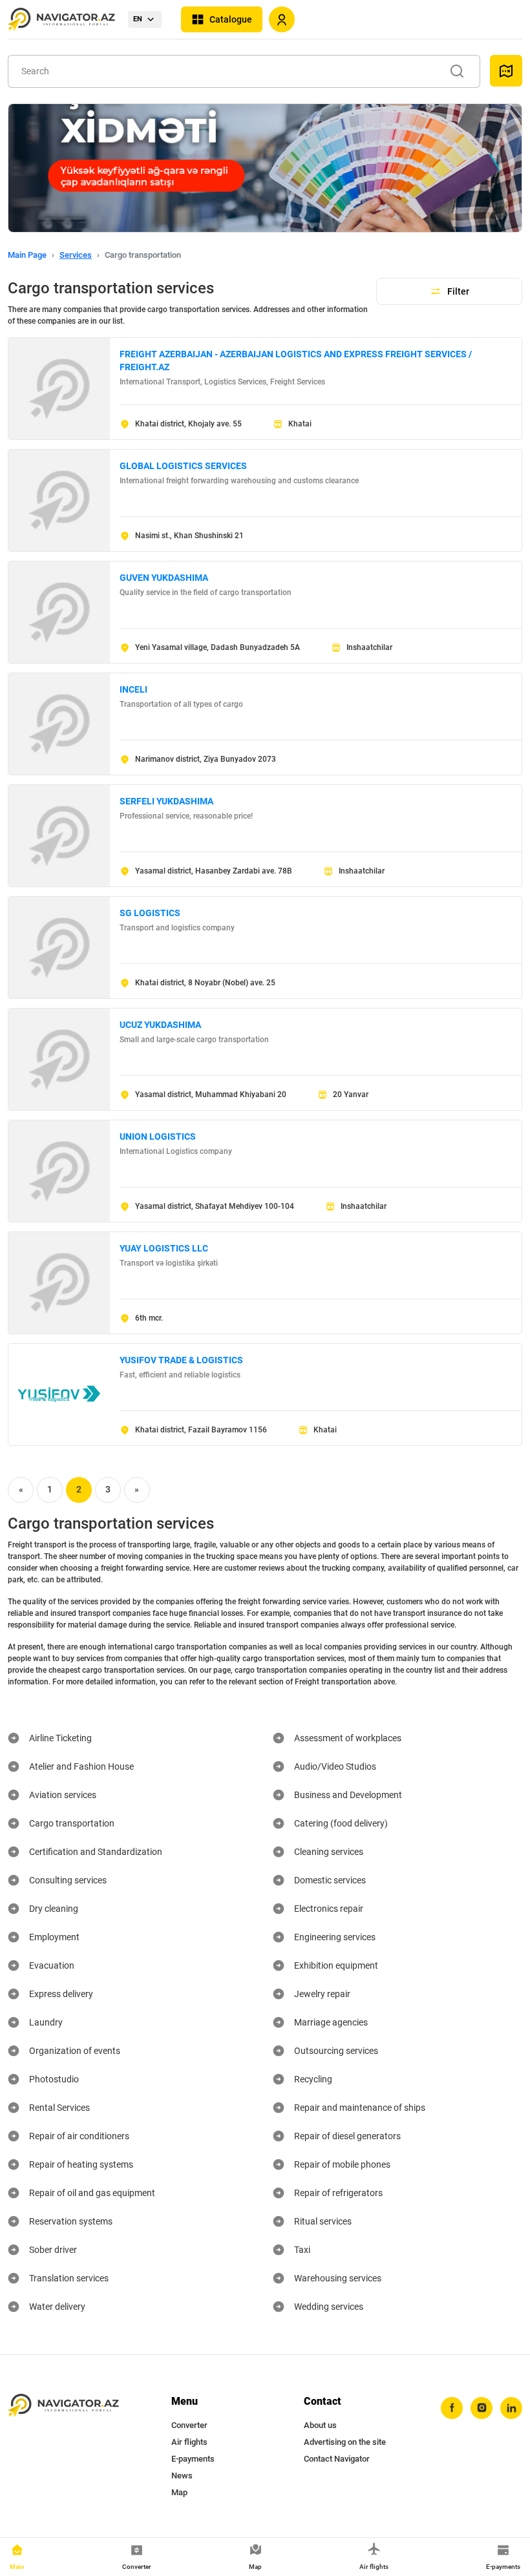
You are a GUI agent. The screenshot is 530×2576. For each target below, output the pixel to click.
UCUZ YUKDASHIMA (160, 1025)
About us (320, 2425)
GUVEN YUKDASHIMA (164, 578)
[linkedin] (511, 2408)
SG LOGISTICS (150, 913)
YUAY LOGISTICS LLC (164, 1248)
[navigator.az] (63, 2406)
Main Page (27, 255)
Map (179, 2492)
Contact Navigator (337, 2459)
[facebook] (452, 2408)
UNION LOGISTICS (158, 1136)
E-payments (193, 2459)
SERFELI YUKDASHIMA (166, 801)
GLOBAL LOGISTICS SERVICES (183, 466)
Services (76, 255)
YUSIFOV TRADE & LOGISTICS (181, 1360)
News (182, 2476)
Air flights (189, 2442)
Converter (189, 2425)
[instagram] (482, 2408)
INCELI (133, 689)
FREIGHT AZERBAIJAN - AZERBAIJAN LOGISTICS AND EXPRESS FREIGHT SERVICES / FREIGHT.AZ (296, 361)
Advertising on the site (345, 2442)
